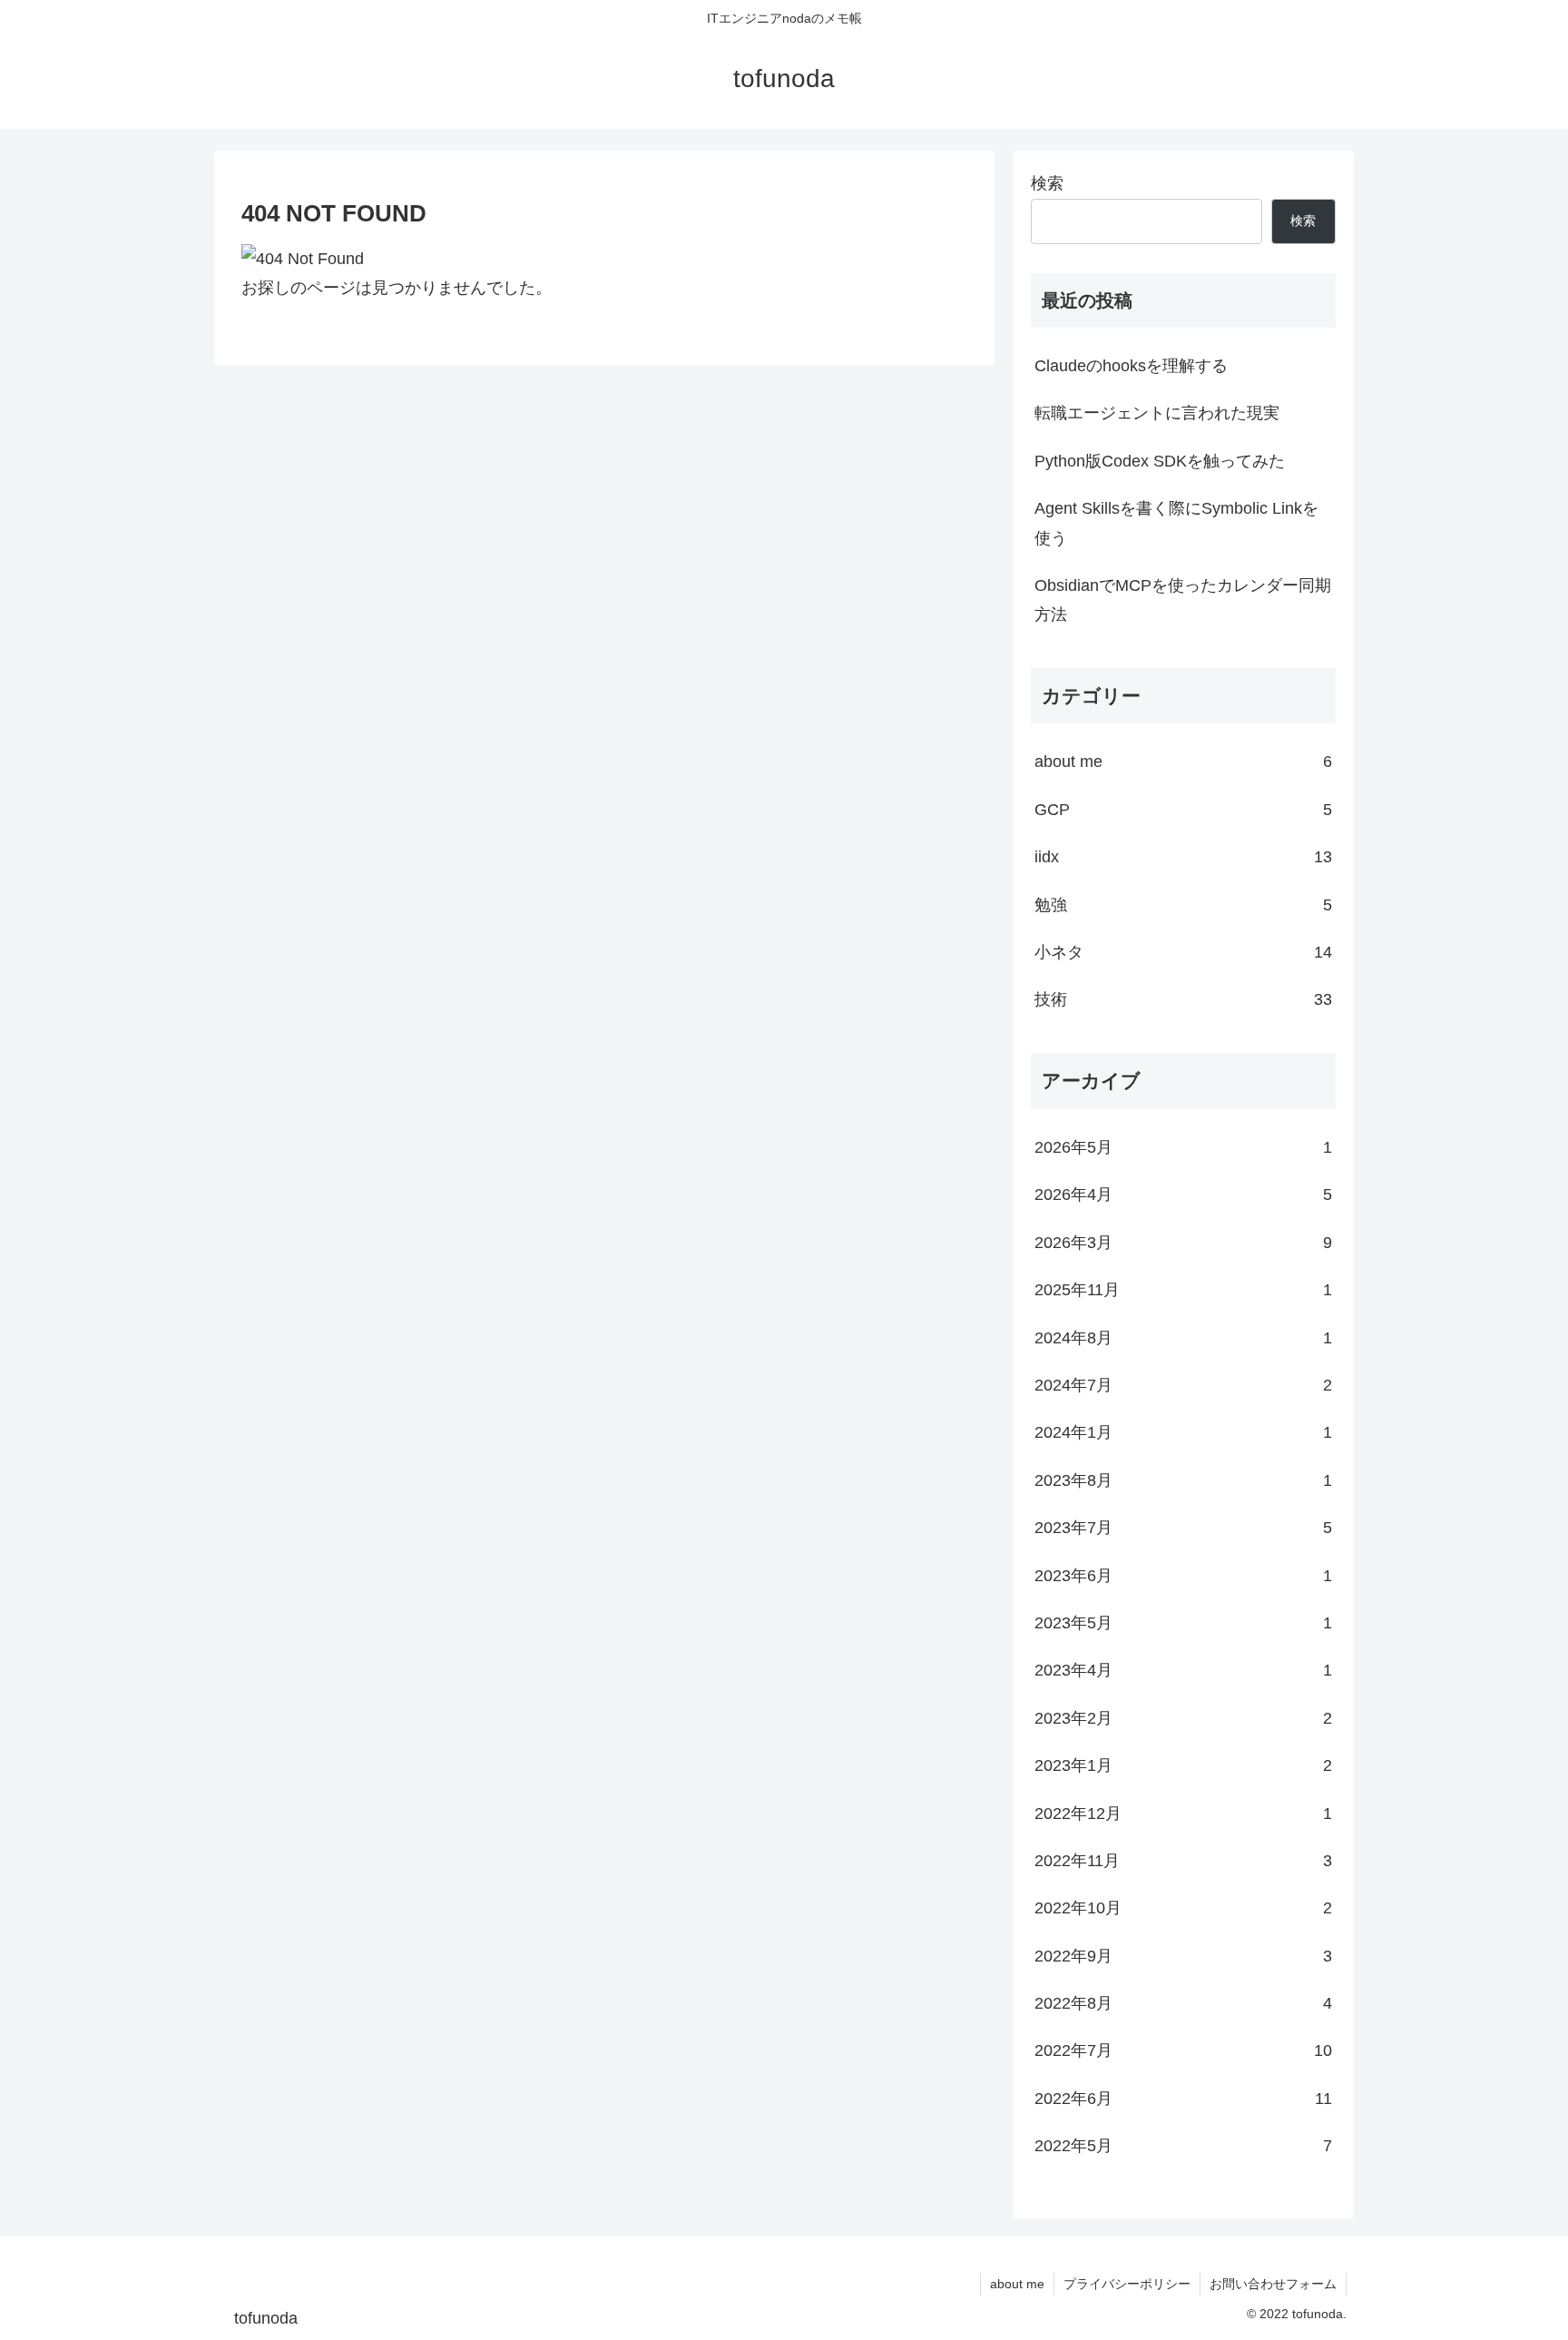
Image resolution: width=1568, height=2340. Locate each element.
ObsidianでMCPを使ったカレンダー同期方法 (1183, 600)
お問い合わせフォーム (1273, 2284)
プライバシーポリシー (1127, 2284)
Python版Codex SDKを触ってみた (1160, 461)
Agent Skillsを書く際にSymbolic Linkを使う (1176, 523)
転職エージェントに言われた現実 (1157, 413)
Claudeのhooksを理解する (1131, 366)
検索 (1047, 183)
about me (1017, 2284)
